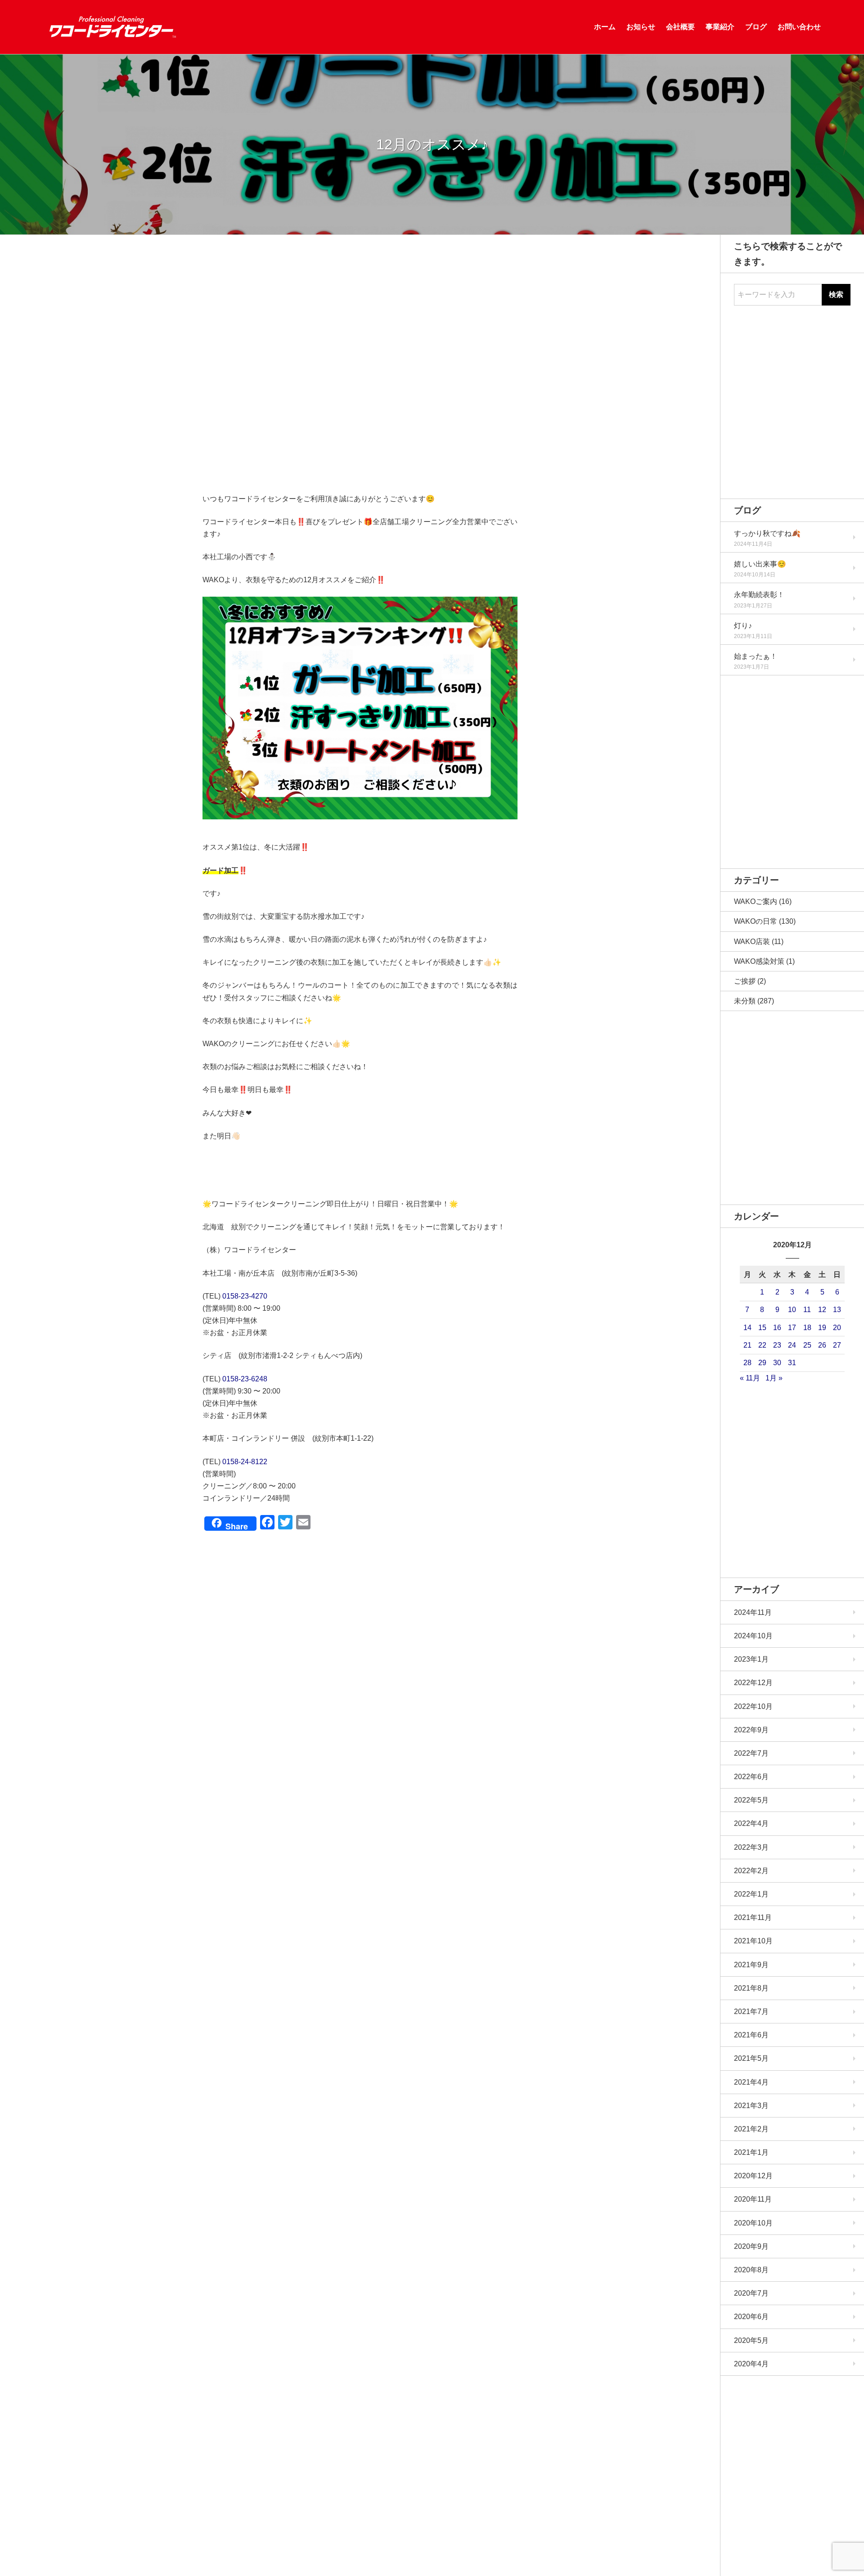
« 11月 (750, 1378)
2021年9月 (751, 1965)
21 (747, 1345)
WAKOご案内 (756, 901)
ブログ (756, 27)
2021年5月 (751, 2058)
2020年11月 (753, 2199)
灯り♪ (743, 626)
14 (747, 1328)
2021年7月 (751, 2012)
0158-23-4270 (245, 1296)
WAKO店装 (752, 942)
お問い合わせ (799, 27)
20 (837, 1328)
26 (822, 1345)
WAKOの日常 (756, 921)
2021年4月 (751, 2082)
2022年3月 (751, 1847)
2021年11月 (753, 1917)
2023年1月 (751, 1659)
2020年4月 (751, 2364)
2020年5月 (751, 2340)
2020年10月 (753, 2223)
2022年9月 (751, 1730)
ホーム (605, 27)
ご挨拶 (745, 981)
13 (837, 1310)
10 (792, 1310)
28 (747, 1363)
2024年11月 (753, 1612)
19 (822, 1328)
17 (792, 1328)
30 (777, 1363)
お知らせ (641, 27)
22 (762, 1345)
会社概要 (680, 27)
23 (777, 1345)
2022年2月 (751, 1871)
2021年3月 (751, 2106)
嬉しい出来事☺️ (760, 564)
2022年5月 (751, 1800)
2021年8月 (751, 1988)
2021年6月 (751, 2035)
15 (762, 1328)
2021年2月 (751, 2129)
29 (762, 1363)
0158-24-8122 (245, 1462)
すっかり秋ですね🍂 (767, 533)
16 (777, 1328)
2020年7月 (751, 2293)
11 (807, 1310)
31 (792, 1363)
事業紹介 (720, 27)
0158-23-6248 (245, 1379)
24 (792, 1345)
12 (822, 1310)
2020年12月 (753, 2176)
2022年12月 (753, 1683)
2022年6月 (751, 1777)
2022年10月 (753, 1706)
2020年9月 (751, 2246)
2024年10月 (753, 1636)
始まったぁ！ (756, 656)
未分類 (745, 1001)
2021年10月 (753, 1941)
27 (837, 1345)
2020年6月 (751, 2317)
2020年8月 (751, 2270)
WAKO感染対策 (759, 961)
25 (807, 1345)
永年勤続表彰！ (759, 595)
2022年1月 (751, 1894)
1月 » (774, 1378)
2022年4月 (751, 1823)
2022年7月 (751, 1753)
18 (807, 1328)
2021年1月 (751, 2152)
